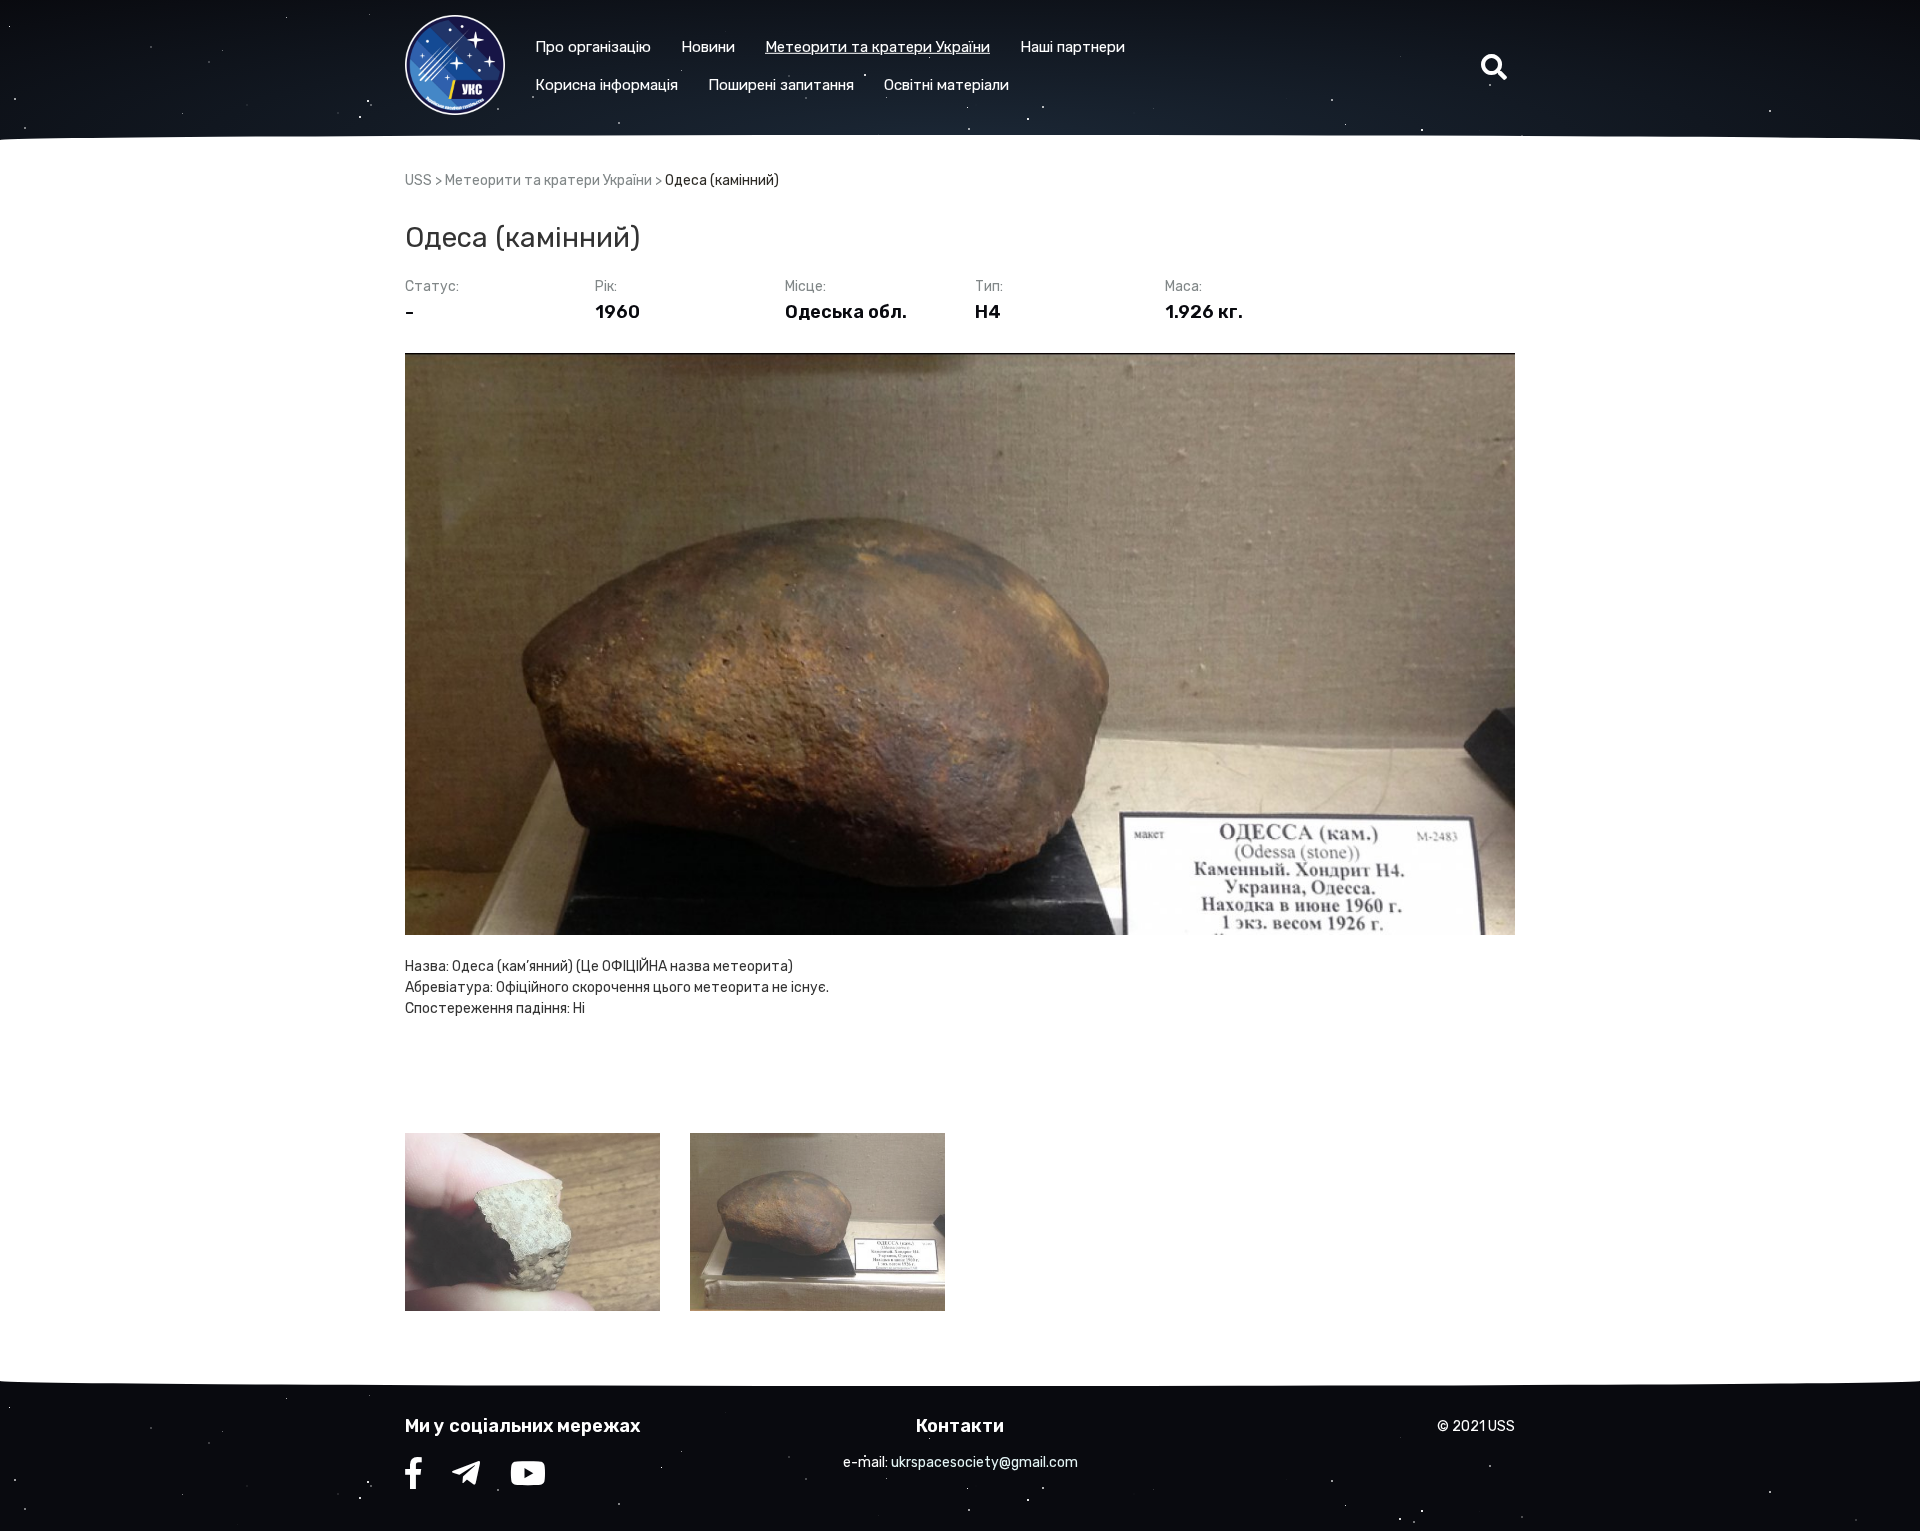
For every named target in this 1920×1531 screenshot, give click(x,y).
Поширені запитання (781, 85)
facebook (413, 1478)
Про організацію (593, 47)
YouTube (528, 1478)
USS (418, 180)
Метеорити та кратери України (877, 47)
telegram (466, 1478)
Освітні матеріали (946, 85)
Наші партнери (1072, 47)
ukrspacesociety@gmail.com (984, 1462)
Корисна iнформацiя (606, 85)
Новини (708, 47)
